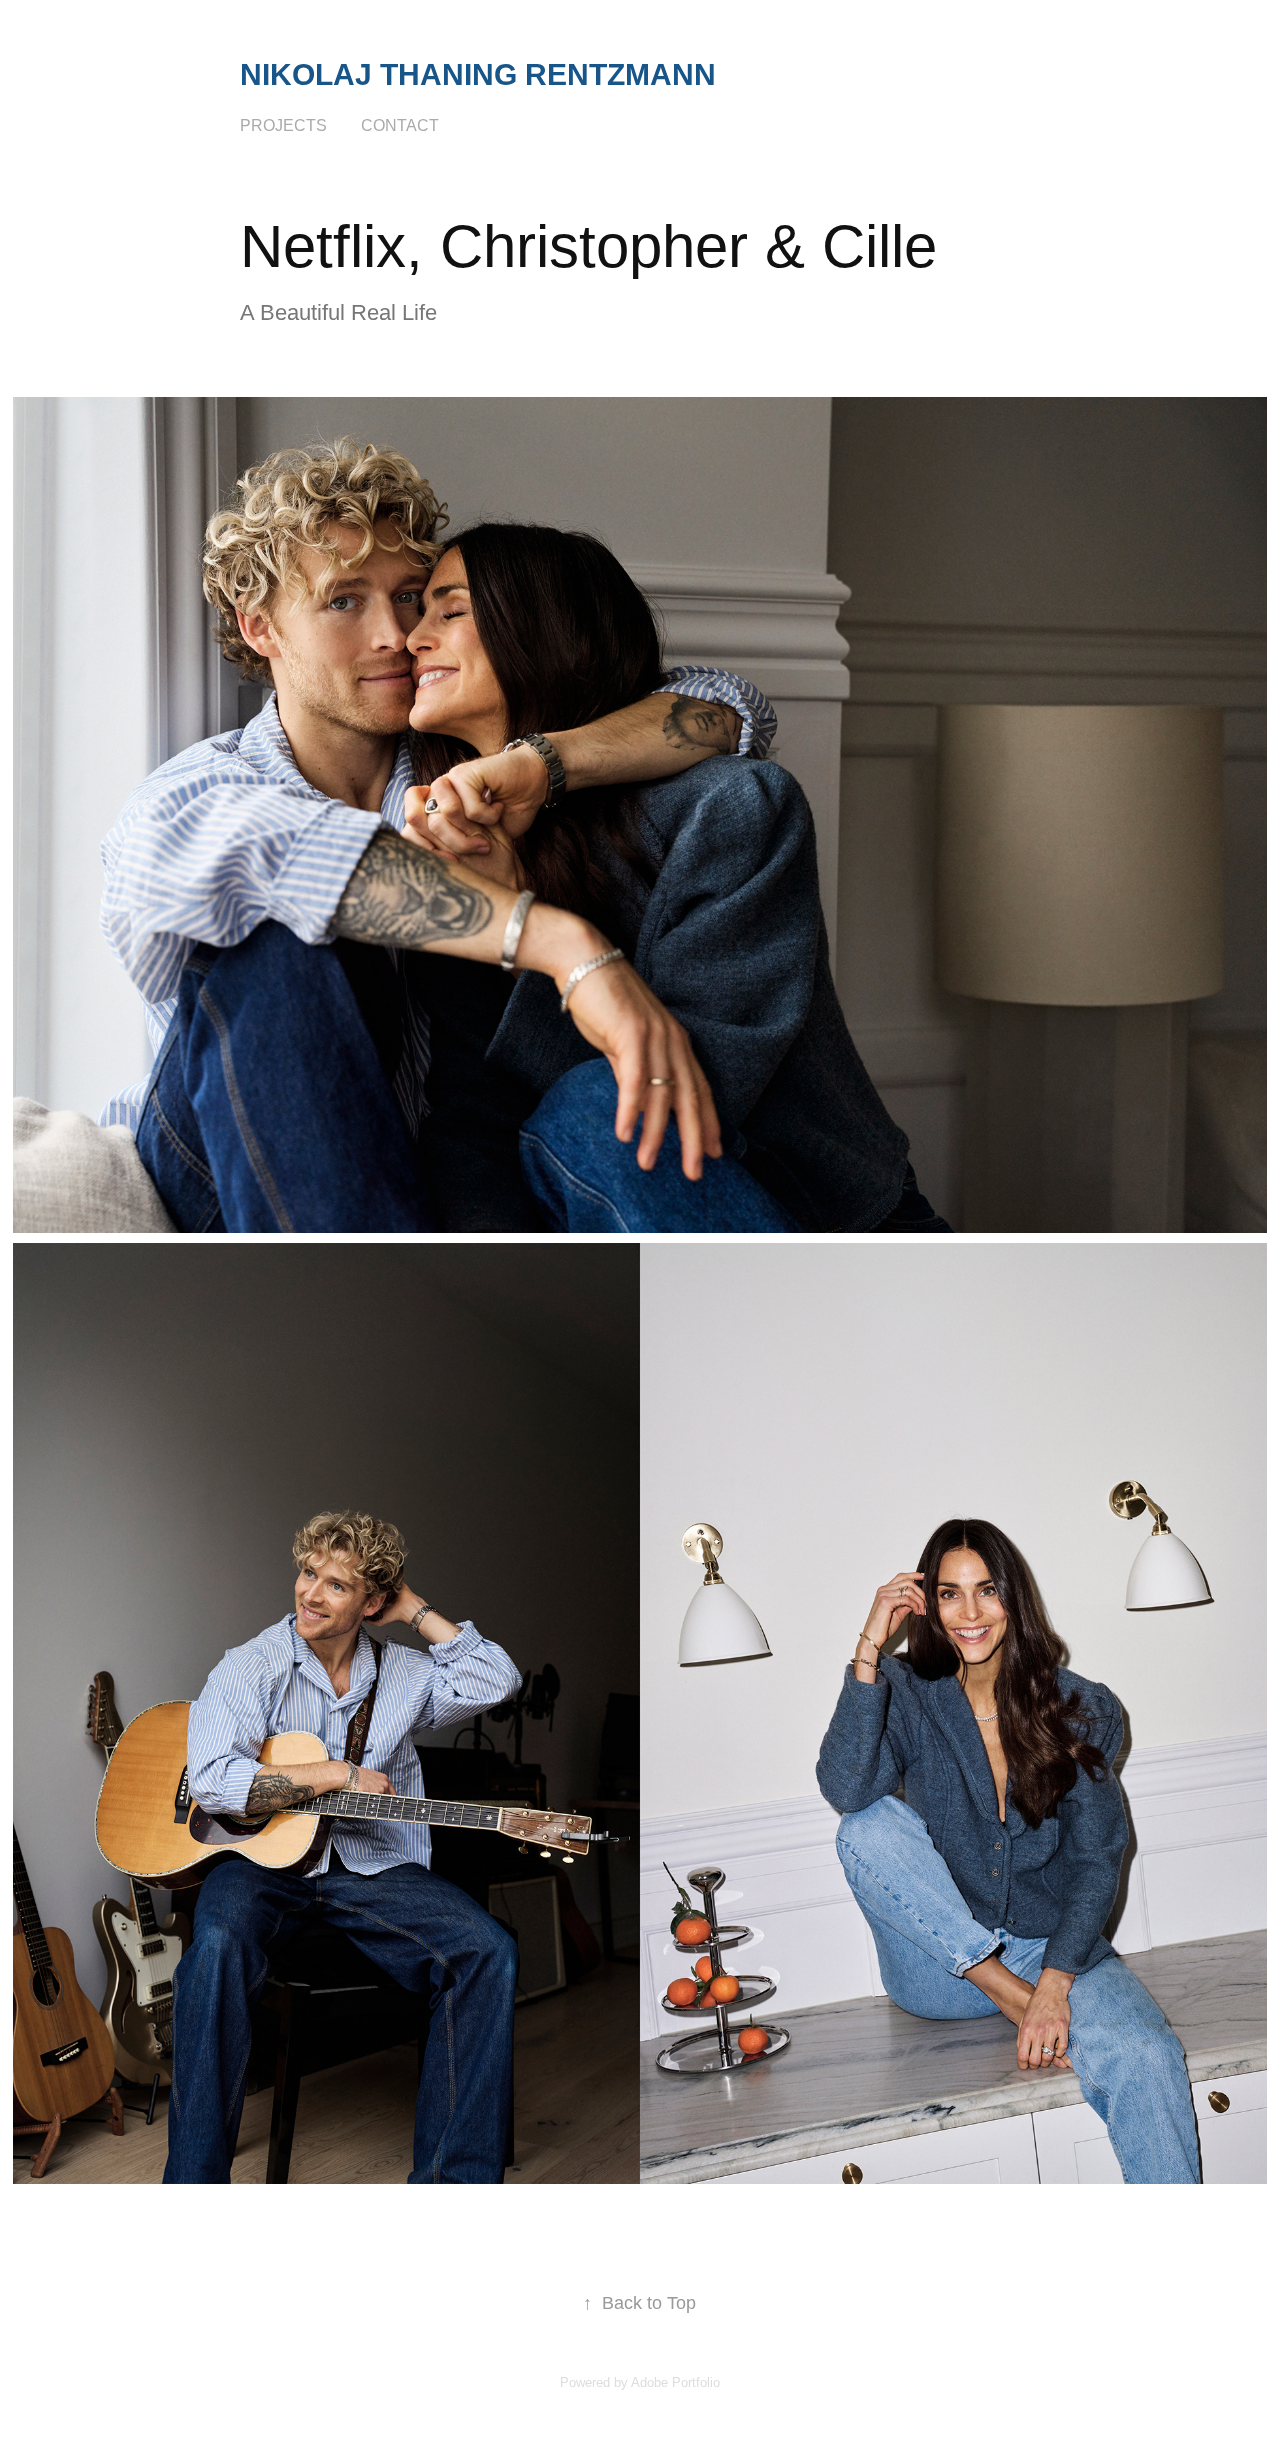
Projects (283, 125)
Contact (400, 125)
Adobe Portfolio (675, 2382)
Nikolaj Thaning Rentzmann (478, 74)
